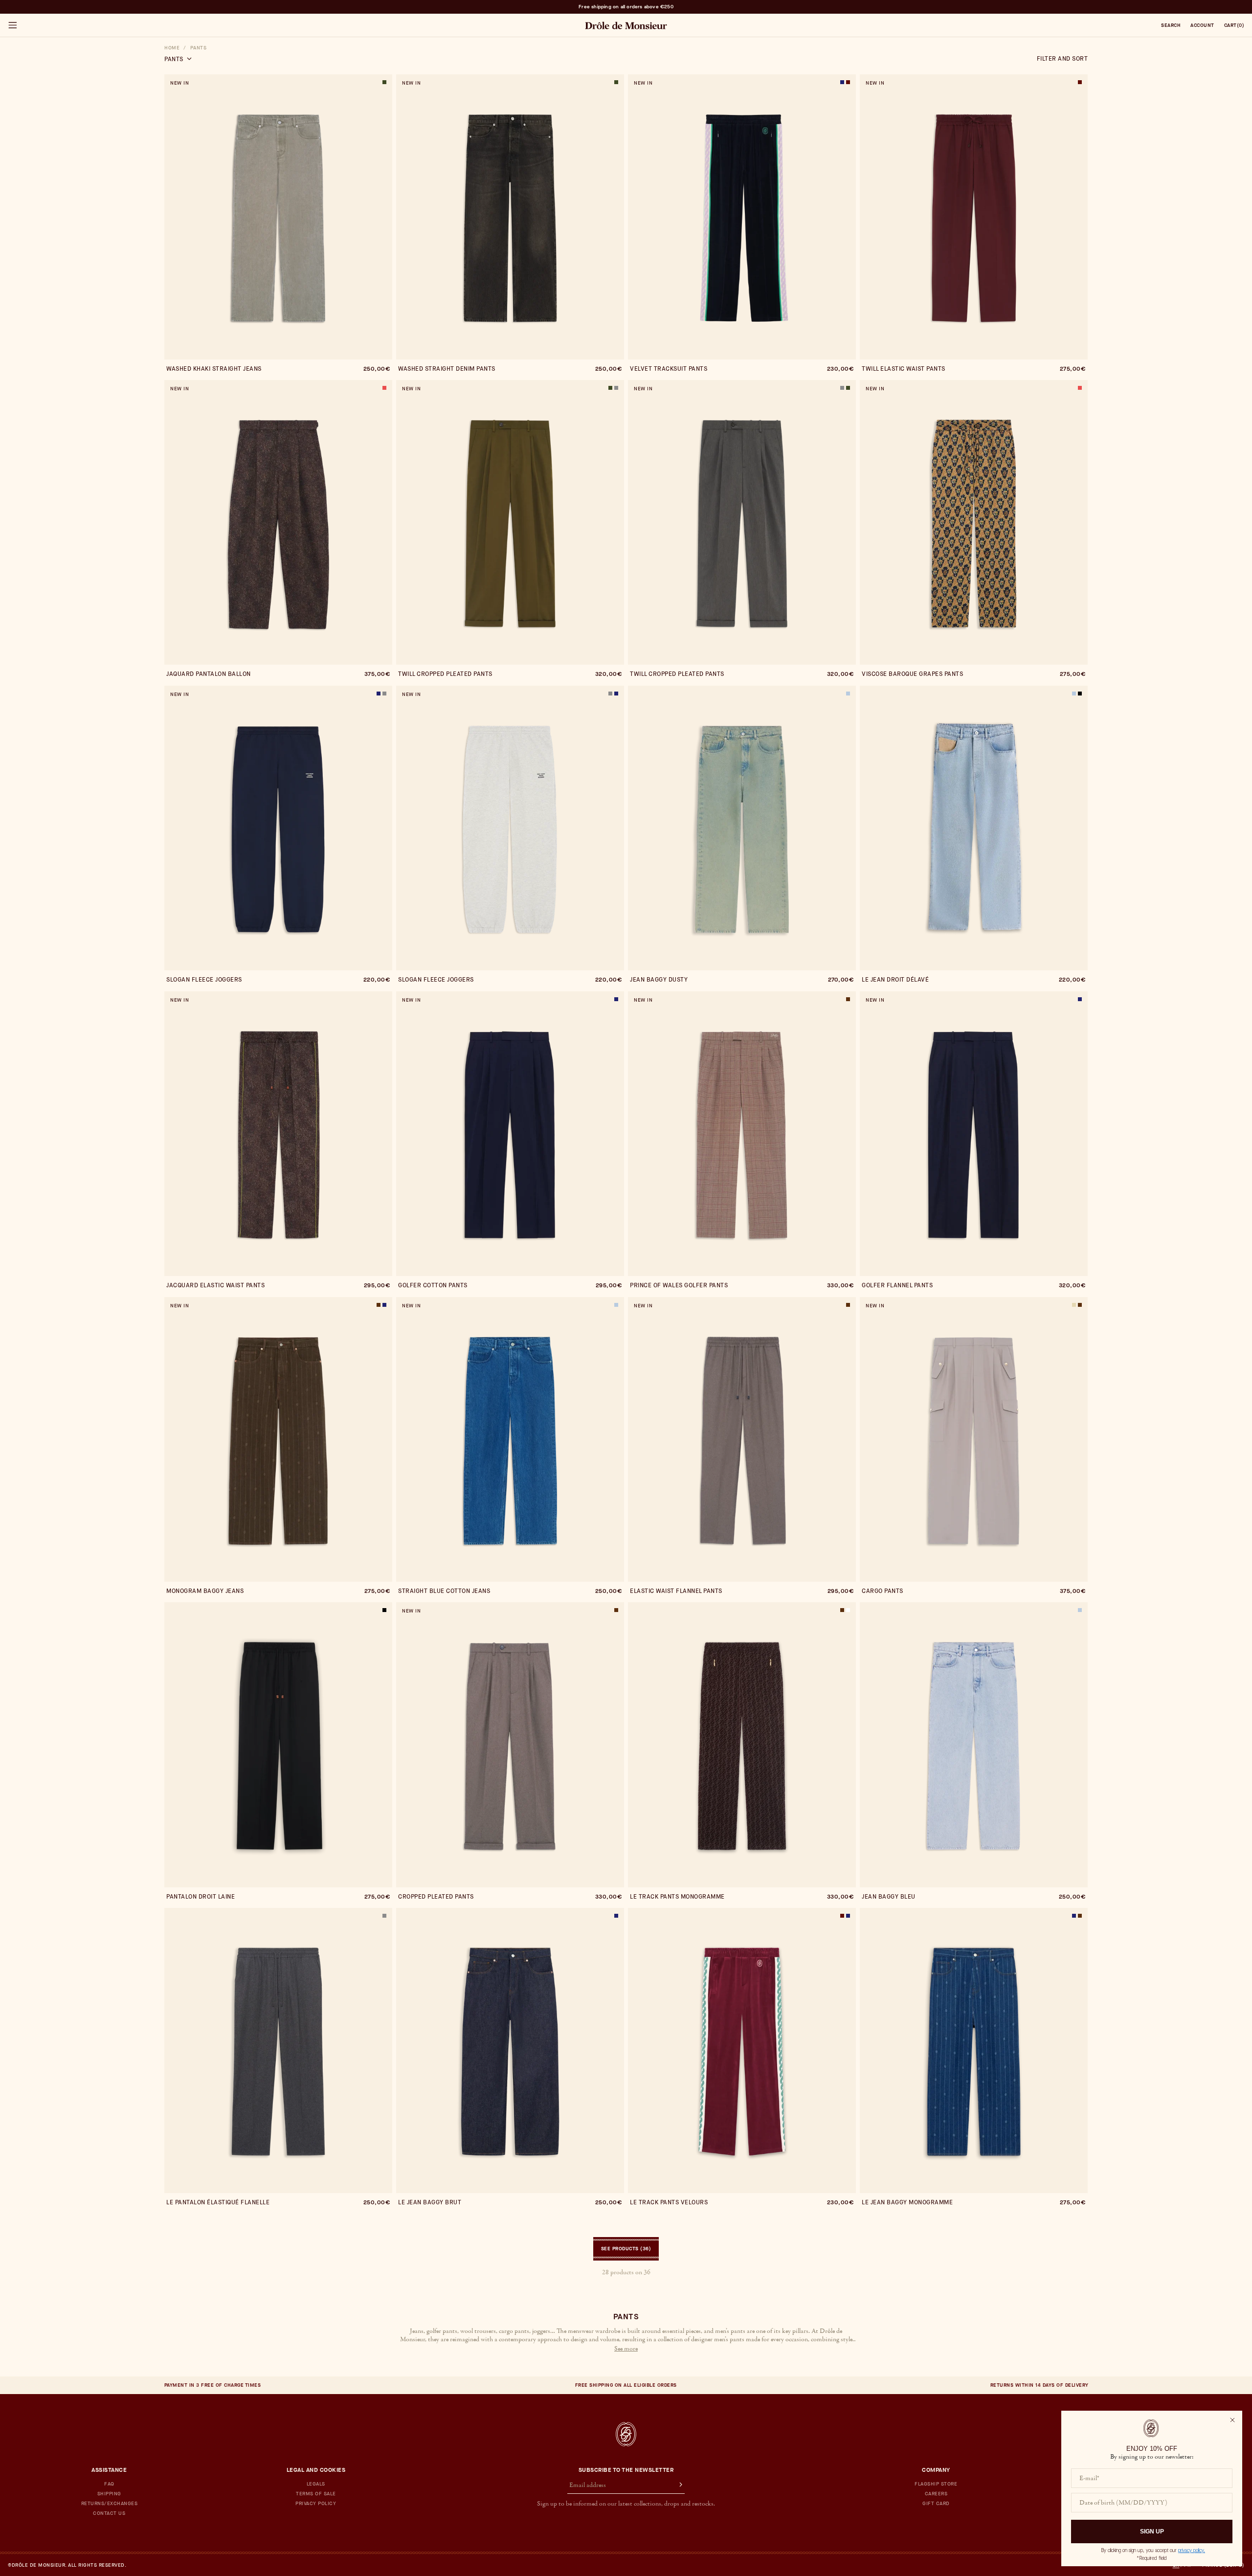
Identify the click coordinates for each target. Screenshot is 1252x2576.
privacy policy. (1192, 2550)
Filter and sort (1062, 59)
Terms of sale (316, 2494)
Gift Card (936, 2504)
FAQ (109, 2484)
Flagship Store (936, 2484)
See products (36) (626, 2249)
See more (626, 2349)
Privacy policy (316, 2504)
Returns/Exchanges (110, 2504)
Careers (936, 2494)
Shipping (109, 2494)
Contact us (109, 2513)
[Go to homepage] (626, 2434)
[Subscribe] (676, 2486)
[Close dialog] (1232, 2420)
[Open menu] (12, 25)
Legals (316, 2484)
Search (1171, 25)
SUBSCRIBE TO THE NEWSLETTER (626, 2470)
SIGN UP (1152, 2531)
